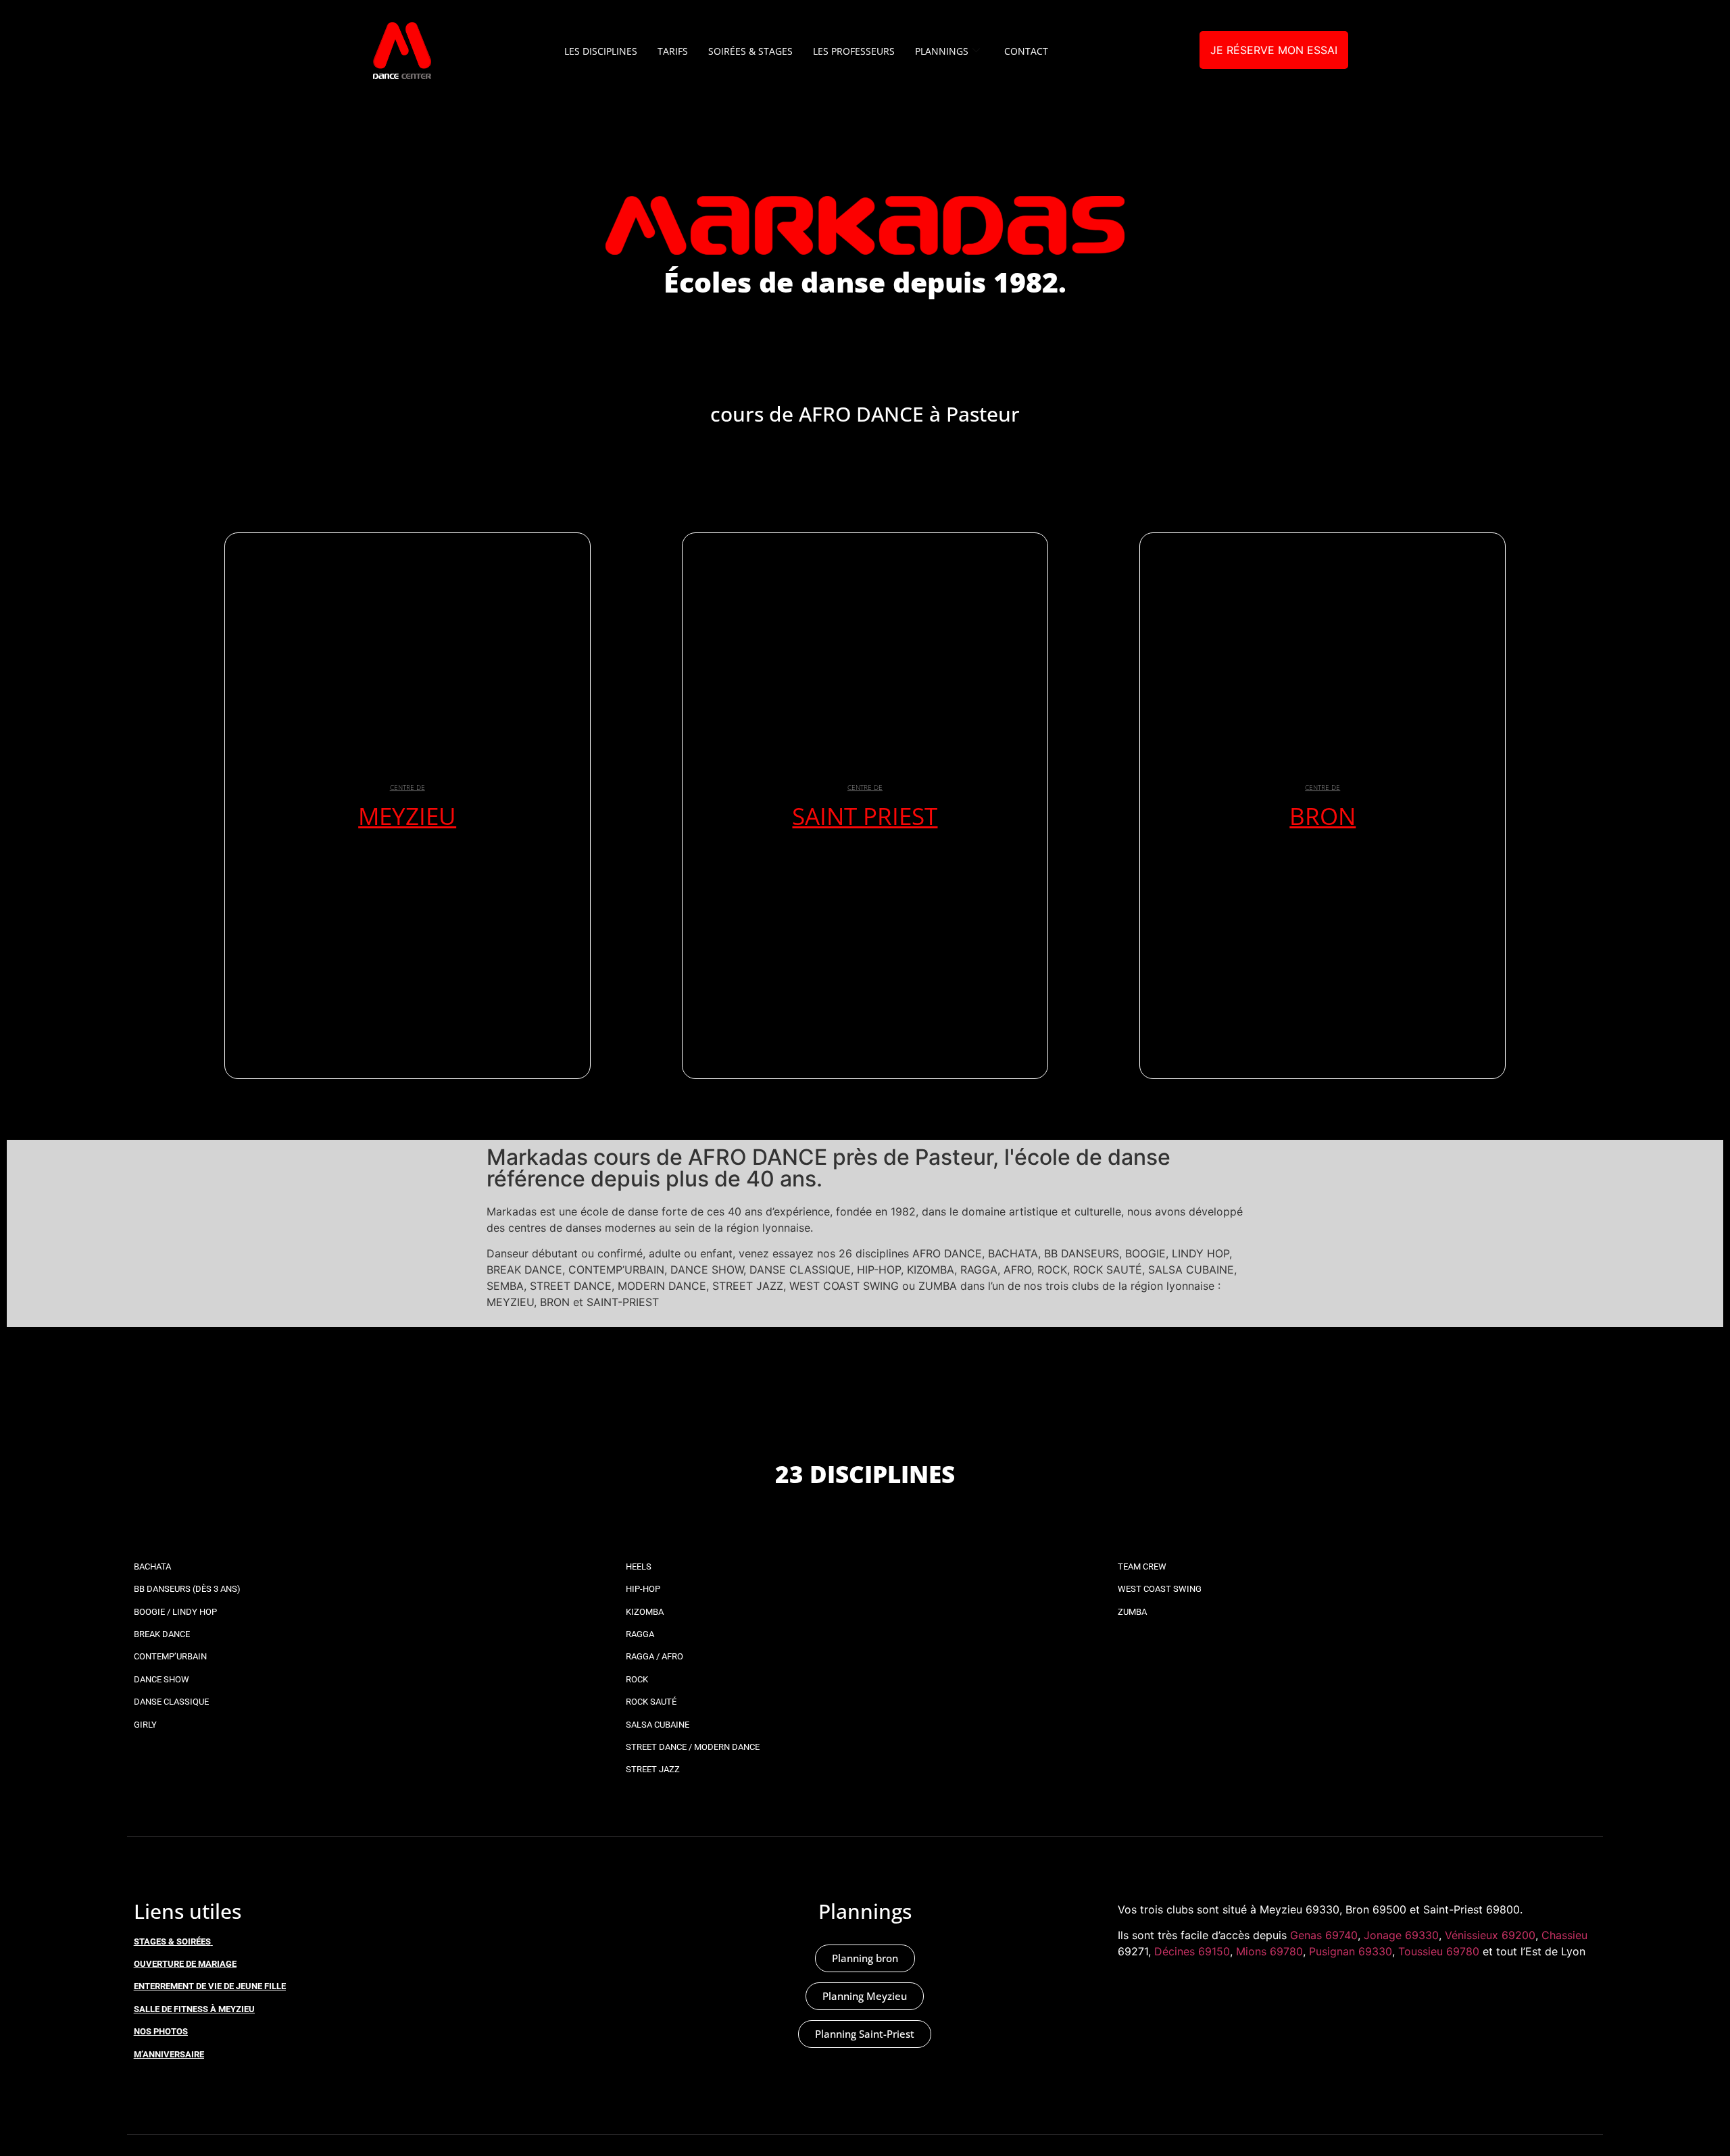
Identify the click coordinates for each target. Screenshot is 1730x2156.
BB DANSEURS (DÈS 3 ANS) (187, 1589)
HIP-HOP (643, 1589)
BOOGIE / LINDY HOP (175, 1612)
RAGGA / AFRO (654, 1656)
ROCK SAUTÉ (651, 1702)
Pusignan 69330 (1351, 1951)
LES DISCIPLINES (601, 51)
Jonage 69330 (1401, 1935)
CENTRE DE (407, 787)
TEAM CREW (1142, 1566)
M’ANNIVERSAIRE (169, 2054)
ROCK (637, 1679)
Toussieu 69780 (1439, 1951)
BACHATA (152, 1566)
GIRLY (145, 1725)
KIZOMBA (645, 1612)
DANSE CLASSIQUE (171, 1702)
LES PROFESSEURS (854, 51)
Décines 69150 (1192, 1951)
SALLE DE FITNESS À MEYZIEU (194, 2009)
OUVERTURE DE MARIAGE (185, 1964)
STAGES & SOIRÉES (172, 1941)
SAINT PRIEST (865, 816)
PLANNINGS (942, 51)
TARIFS (673, 51)
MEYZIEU (407, 816)
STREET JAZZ (653, 1769)
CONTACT (1026, 51)
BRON (1323, 816)
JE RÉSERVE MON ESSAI (1274, 50)
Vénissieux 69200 (1490, 1935)
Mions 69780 (1269, 1951)
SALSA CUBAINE (658, 1725)
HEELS (639, 1566)
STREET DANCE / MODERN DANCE (693, 1747)
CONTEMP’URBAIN (170, 1656)
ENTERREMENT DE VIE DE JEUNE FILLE (210, 1986)
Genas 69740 (1324, 1935)
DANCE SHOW (162, 1679)
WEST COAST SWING (1160, 1589)
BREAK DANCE (162, 1634)
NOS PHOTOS (161, 2031)
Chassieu (1564, 1935)
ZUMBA (1132, 1612)
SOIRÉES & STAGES (750, 51)
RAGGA (640, 1634)
